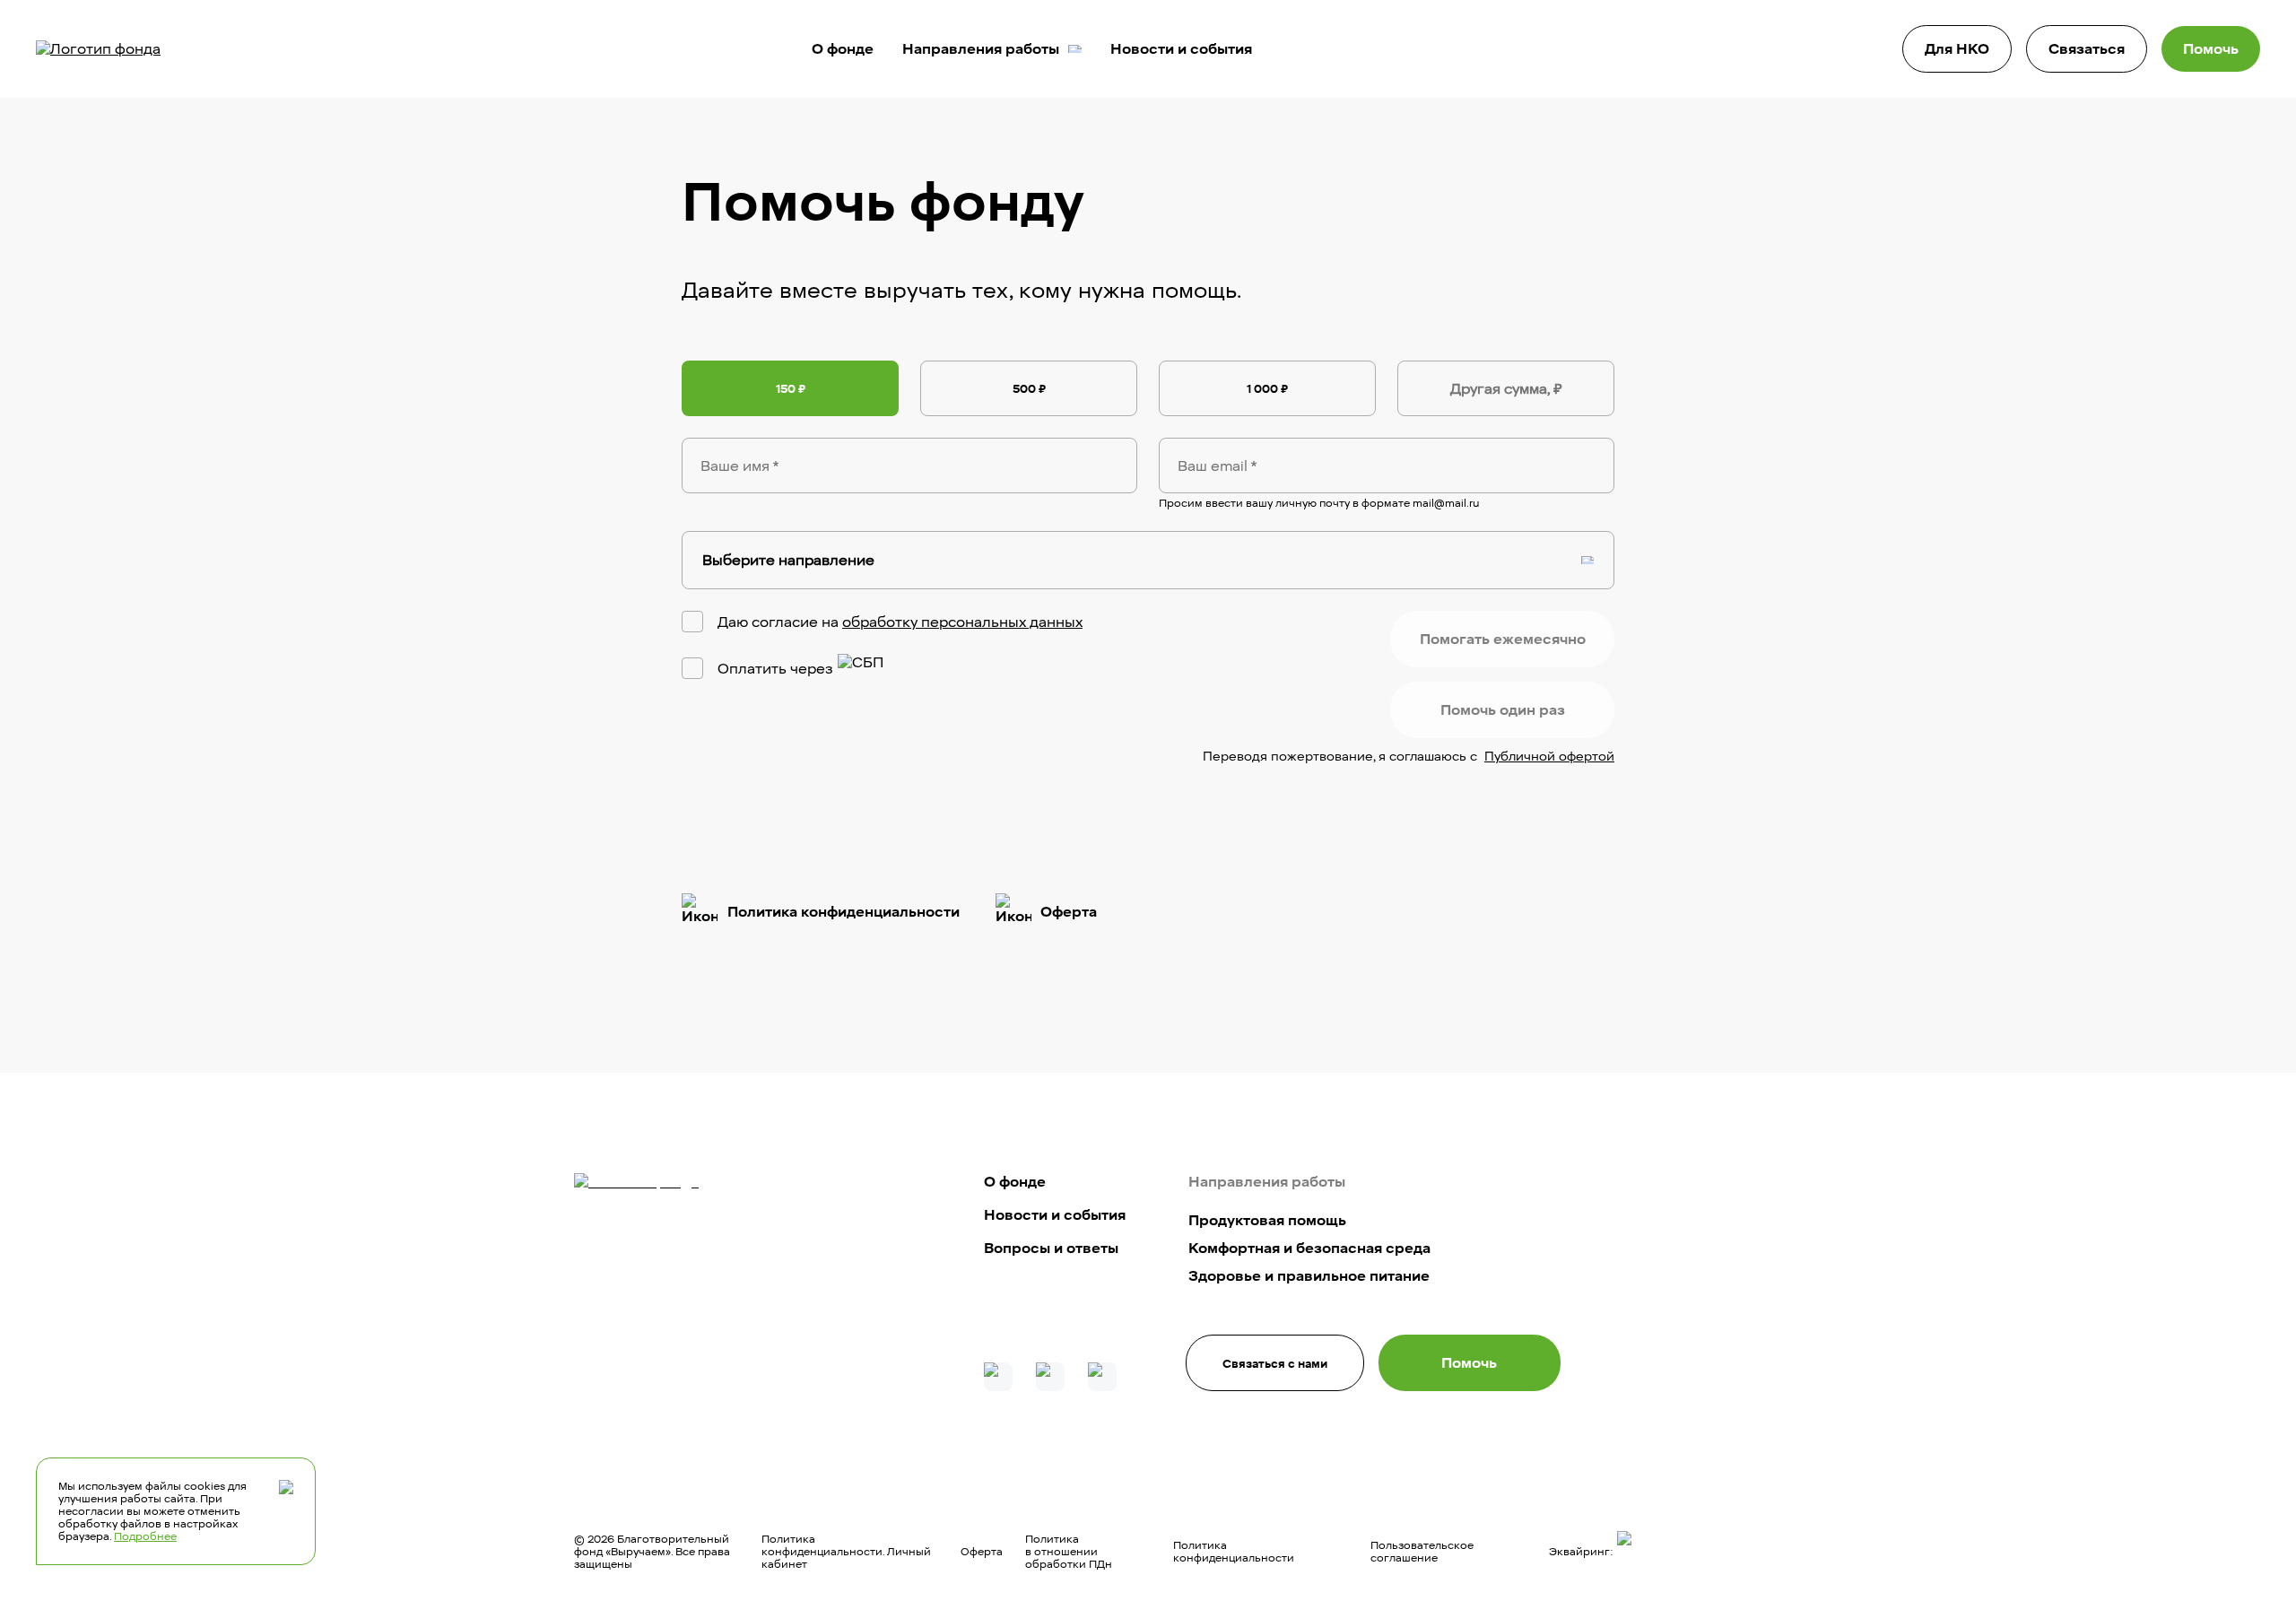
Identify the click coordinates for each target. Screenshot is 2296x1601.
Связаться (2087, 49)
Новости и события (1181, 49)
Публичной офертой (1549, 757)
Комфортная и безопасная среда (1309, 1248)
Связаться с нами (1275, 1363)
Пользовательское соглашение (1422, 1552)
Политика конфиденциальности (1234, 1552)
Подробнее (145, 1536)
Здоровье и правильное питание (1309, 1276)
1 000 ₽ (1267, 388)
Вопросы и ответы (1051, 1248)
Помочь (2211, 49)
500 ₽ (1029, 388)
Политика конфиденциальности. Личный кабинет (846, 1552)
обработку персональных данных (962, 622)
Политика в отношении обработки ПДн (1069, 1552)
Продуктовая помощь (1267, 1220)
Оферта (982, 1552)
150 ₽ (791, 388)
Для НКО (1957, 49)
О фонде (843, 49)
